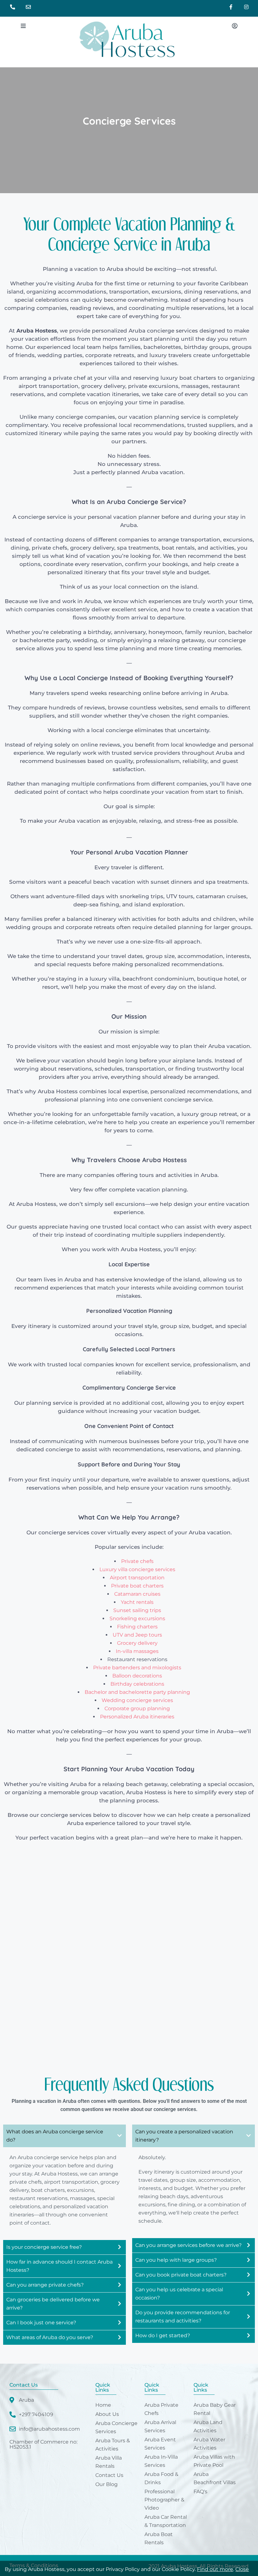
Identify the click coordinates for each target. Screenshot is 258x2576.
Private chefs (137, 1561)
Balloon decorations (137, 1676)
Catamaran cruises (137, 1594)
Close (242, 2569)
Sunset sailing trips (137, 1610)
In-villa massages (137, 1651)
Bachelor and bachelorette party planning (137, 1692)
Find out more (215, 2569)
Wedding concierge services (137, 1700)
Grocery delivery (137, 1643)
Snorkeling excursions (137, 1618)
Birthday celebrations (137, 1684)
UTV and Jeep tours (137, 1635)
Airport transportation (137, 1578)
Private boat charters (137, 1586)
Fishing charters (137, 1627)
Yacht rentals (137, 1602)
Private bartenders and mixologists (137, 1668)
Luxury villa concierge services (137, 1569)
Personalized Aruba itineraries (137, 1717)
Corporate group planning (137, 1708)
